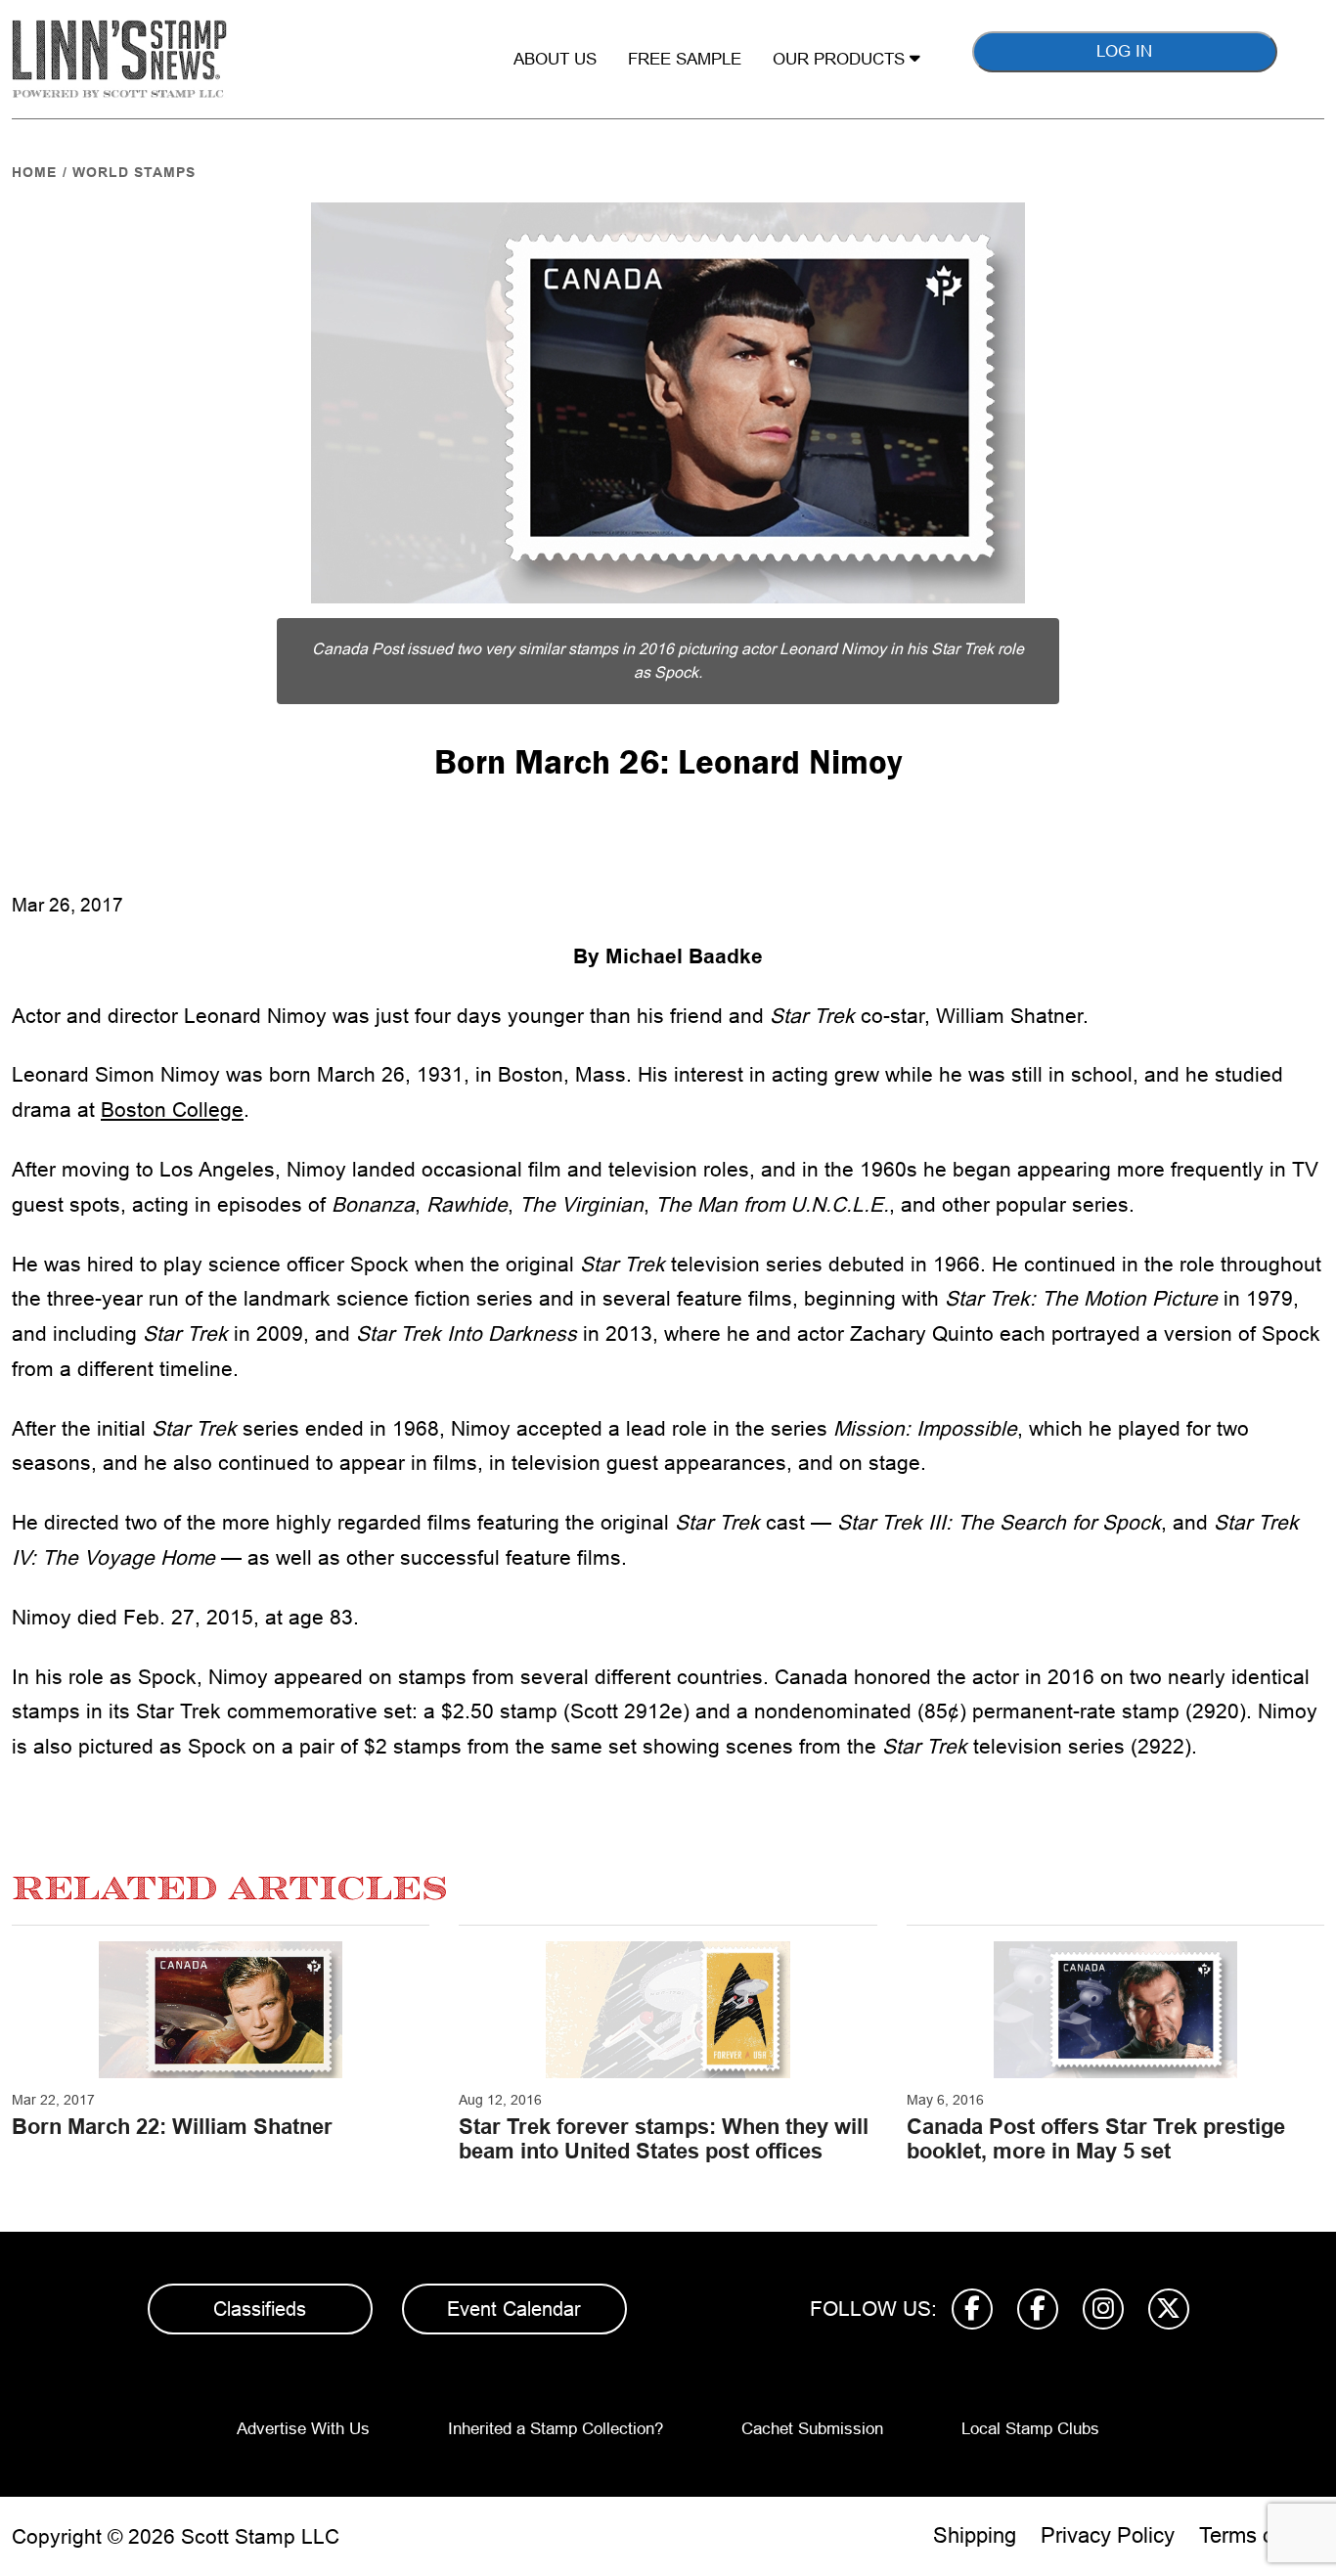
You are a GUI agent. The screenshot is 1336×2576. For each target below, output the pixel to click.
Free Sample (685, 59)
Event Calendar (514, 2309)
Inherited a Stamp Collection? (556, 2429)
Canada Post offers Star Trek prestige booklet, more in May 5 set (1096, 2138)
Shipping (975, 2535)
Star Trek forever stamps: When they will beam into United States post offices (664, 2138)
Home (34, 172)
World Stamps (134, 172)
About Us (555, 59)
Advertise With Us (303, 2429)
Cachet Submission (812, 2429)
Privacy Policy (1108, 2535)
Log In (1124, 51)
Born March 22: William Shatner (172, 2127)
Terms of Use (1262, 2535)
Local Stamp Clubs (1030, 2429)
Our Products (841, 59)
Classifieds (260, 2309)
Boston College (172, 1110)
